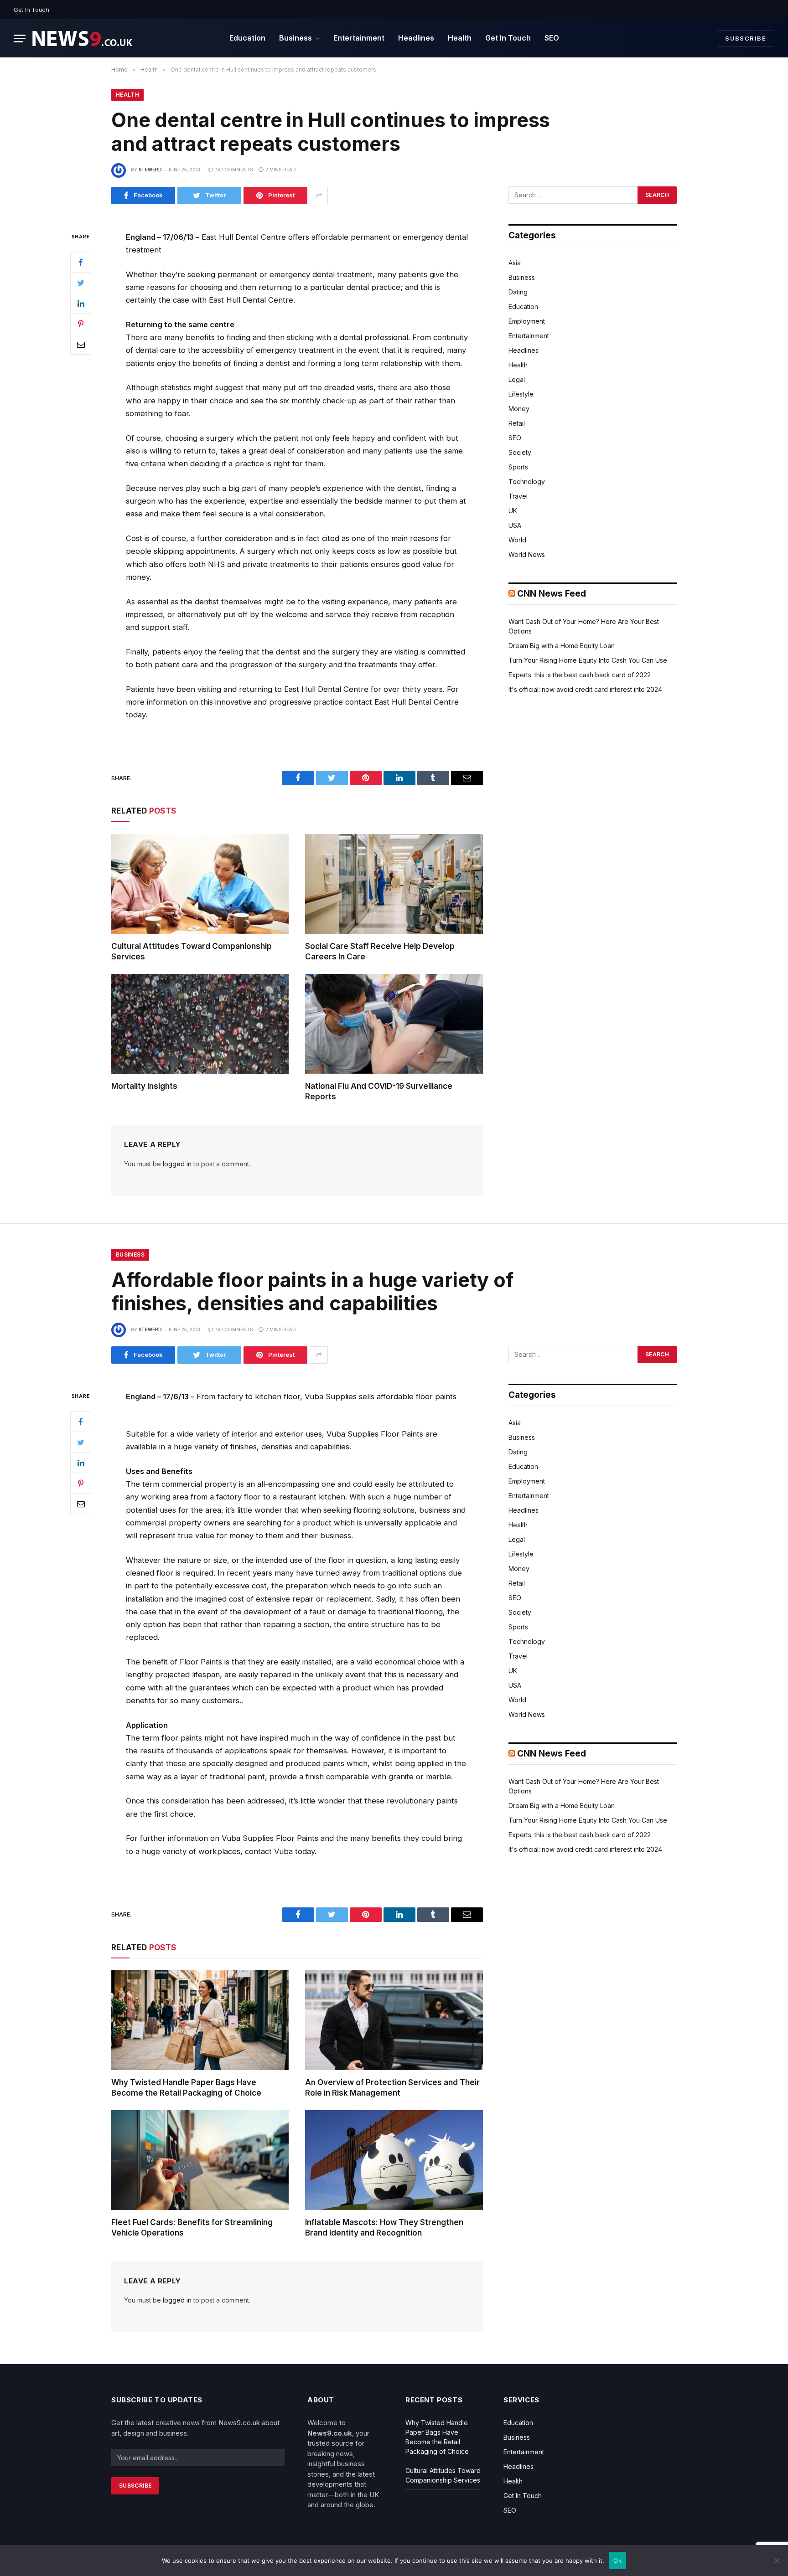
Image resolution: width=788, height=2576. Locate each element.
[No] (777, 2561)
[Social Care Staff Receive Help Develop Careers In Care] (394, 884)
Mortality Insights (144, 1086)
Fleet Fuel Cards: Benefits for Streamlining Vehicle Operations (192, 2228)
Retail (517, 423)
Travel (518, 496)
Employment (527, 321)
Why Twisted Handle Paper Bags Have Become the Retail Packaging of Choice (186, 2088)
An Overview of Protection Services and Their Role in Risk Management (392, 2088)
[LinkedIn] (81, 303)
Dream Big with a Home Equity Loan (562, 646)
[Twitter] (81, 283)
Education (247, 38)
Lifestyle (521, 394)
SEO (552, 38)
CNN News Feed (552, 594)
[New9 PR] (82, 39)
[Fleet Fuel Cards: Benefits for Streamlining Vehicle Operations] (200, 2160)
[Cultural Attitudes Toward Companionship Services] (200, 884)
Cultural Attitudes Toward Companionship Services (192, 951)
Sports (518, 467)
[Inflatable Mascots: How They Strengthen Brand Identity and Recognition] (394, 2160)
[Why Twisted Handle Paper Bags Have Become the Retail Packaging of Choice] (200, 2020)
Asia (515, 263)
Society (520, 452)
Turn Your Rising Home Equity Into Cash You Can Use (588, 660)
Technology (527, 482)
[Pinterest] (81, 324)
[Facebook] (81, 262)
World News (527, 554)
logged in (177, 1164)
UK (513, 511)
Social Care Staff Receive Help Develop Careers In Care (380, 951)
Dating (518, 292)
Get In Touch (31, 10)
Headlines (416, 38)
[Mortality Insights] (200, 1024)
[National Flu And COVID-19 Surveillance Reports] (394, 1024)
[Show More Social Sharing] (319, 196)
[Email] (81, 344)
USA (515, 525)
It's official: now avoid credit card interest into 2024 (585, 689)
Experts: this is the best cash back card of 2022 (580, 675)
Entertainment (359, 38)
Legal (517, 379)
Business (295, 38)
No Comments (234, 170)
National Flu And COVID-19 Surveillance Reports (379, 1091)
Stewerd (150, 170)
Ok (617, 2561)
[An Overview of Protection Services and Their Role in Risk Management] (394, 2020)
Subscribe (746, 38)
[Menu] (20, 39)
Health (460, 38)
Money (519, 409)
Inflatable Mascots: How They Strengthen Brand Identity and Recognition (384, 2228)
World (517, 540)
